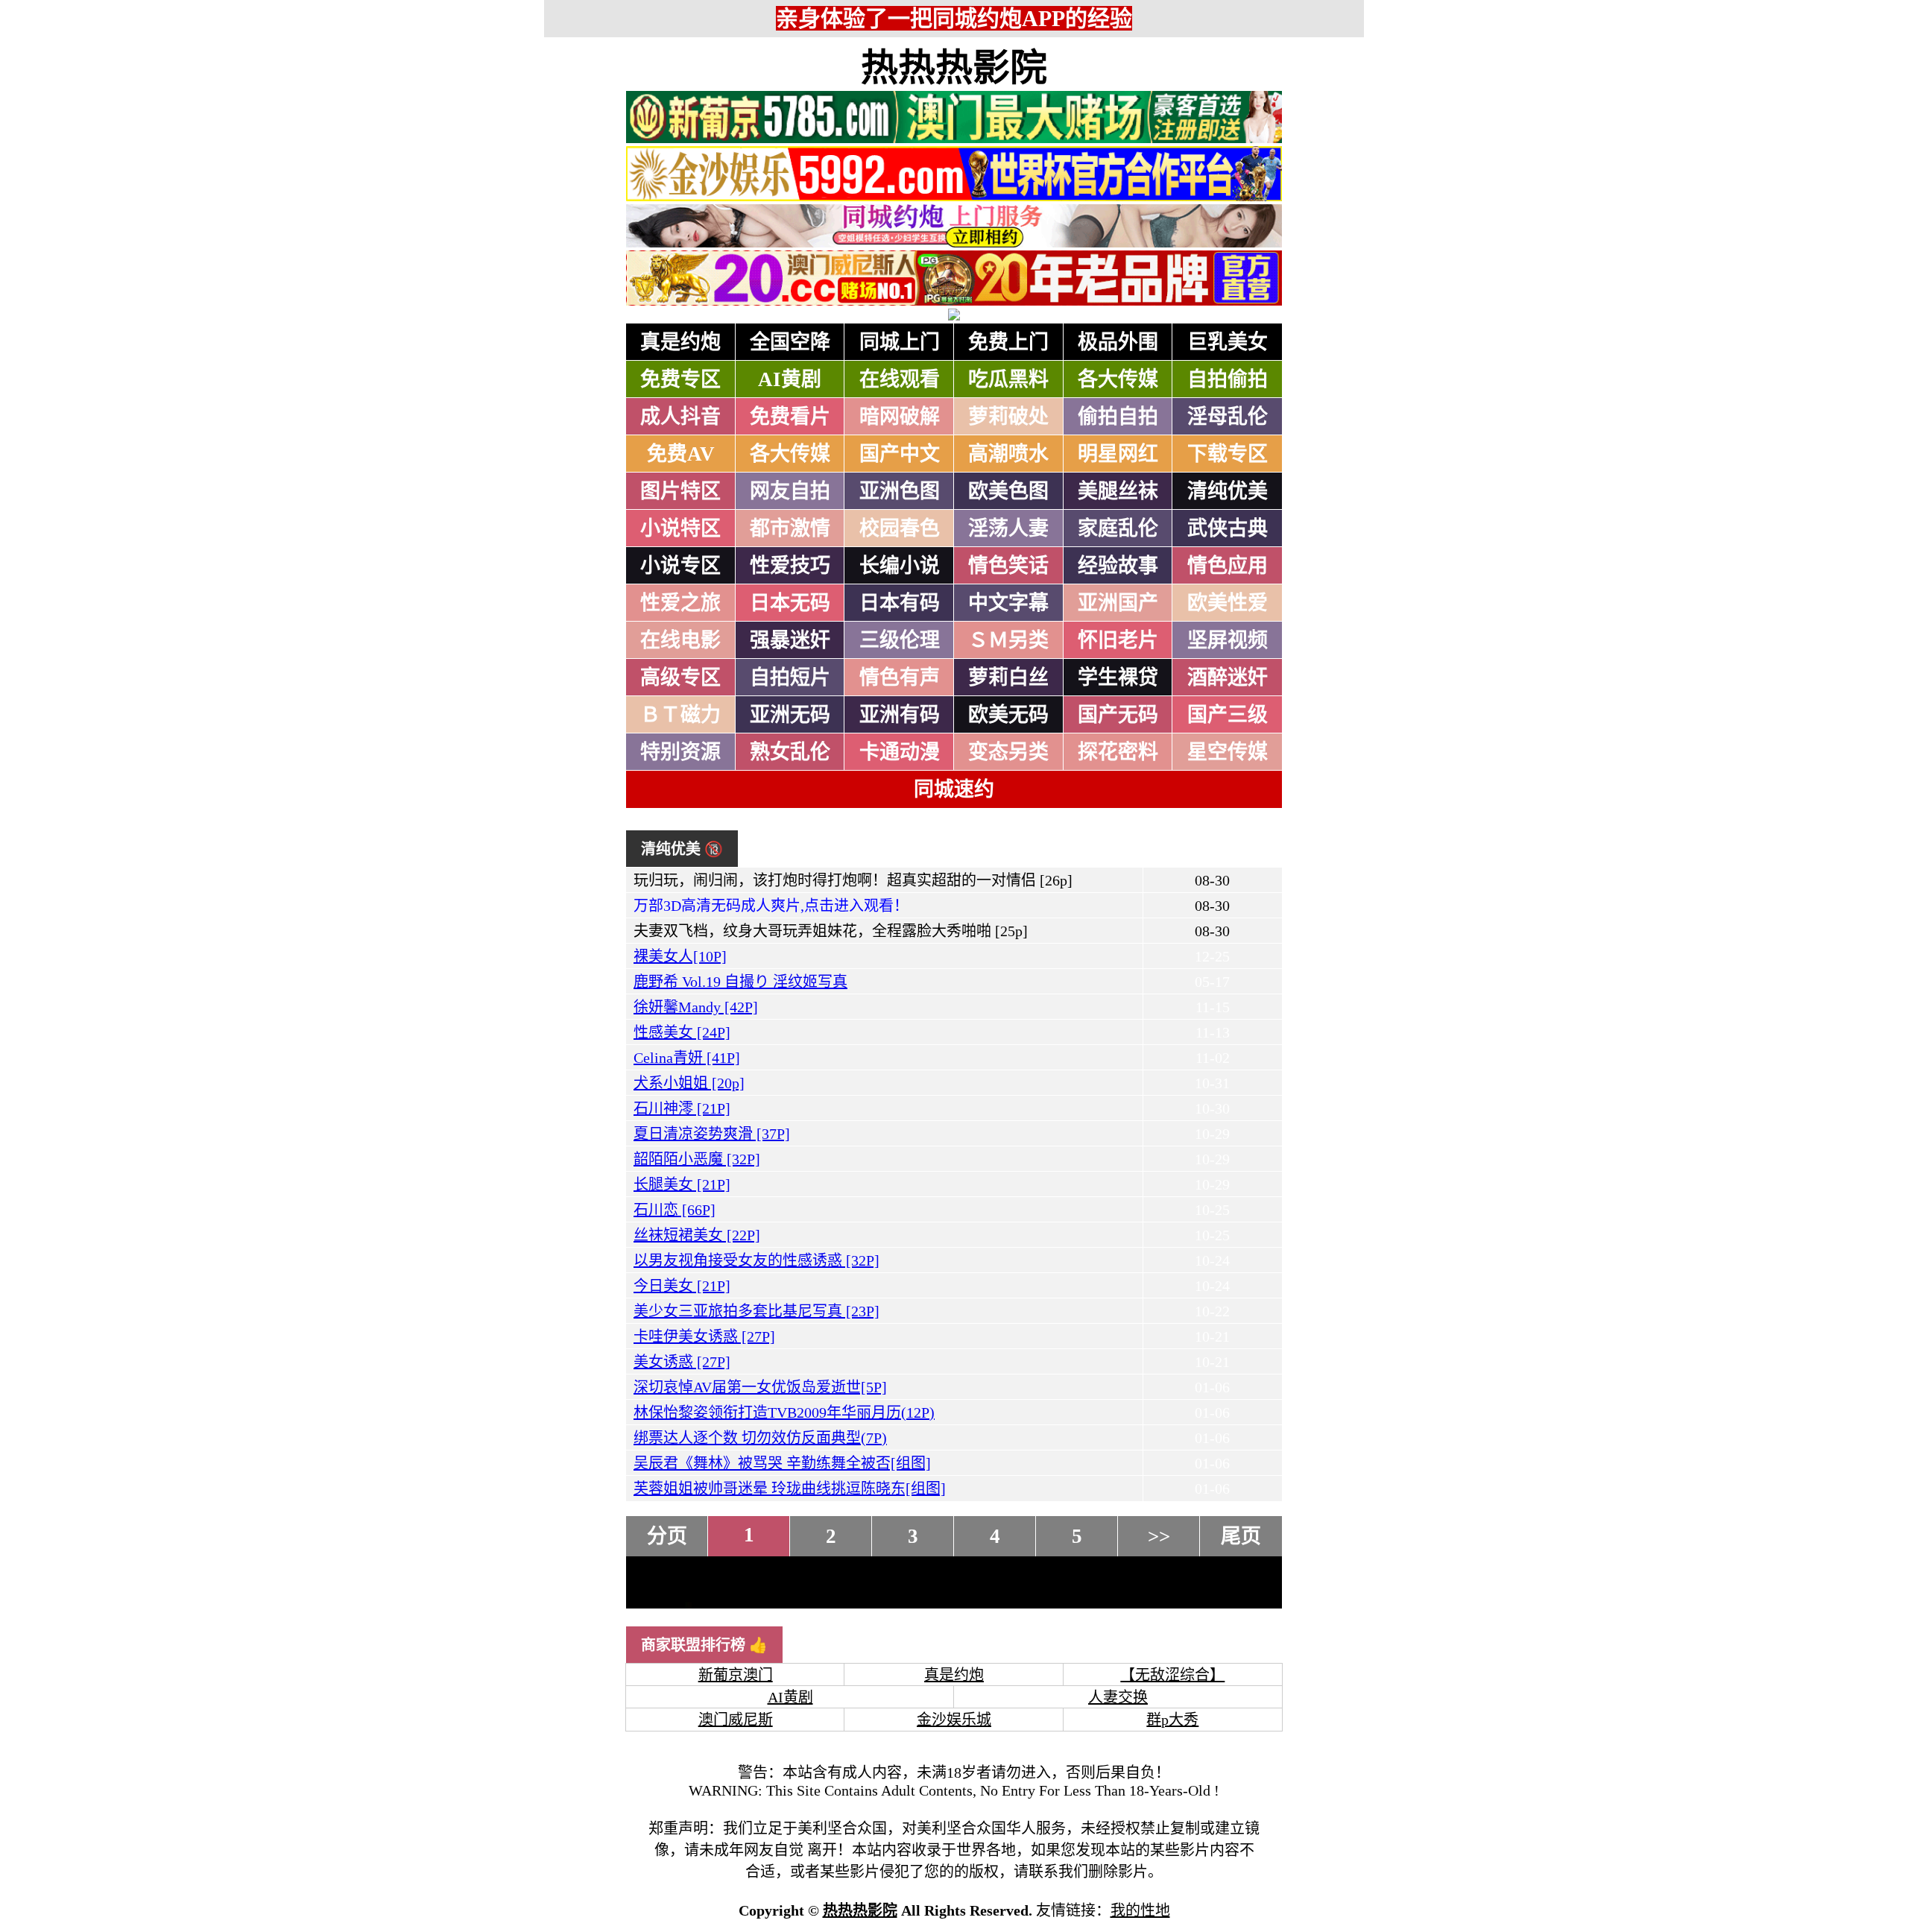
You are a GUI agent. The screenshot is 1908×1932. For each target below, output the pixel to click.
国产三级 (1228, 715)
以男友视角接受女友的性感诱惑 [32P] (756, 1260)
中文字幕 (1008, 603)
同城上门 (900, 342)
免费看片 (790, 417)
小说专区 (680, 566)
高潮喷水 (1008, 454)
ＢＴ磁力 (680, 715)
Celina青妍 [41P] (687, 1058)
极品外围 (1118, 342)
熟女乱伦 (790, 752)
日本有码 (900, 603)
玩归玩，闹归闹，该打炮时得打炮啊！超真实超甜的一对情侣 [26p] (853, 880)
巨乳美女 (1228, 342)
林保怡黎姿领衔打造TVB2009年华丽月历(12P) (784, 1412)
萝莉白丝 (1008, 678)
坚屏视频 (1228, 640)
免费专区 (680, 379)
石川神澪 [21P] (682, 1108)
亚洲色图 (900, 491)
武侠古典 (1228, 528)
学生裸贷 (1118, 678)
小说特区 (680, 528)
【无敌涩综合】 (1172, 1675)
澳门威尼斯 (736, 1720)
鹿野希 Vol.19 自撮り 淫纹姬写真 (740, 982)
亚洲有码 (900, 715)
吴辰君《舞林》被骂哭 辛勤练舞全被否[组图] (782, 1463)
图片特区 (680, 491)
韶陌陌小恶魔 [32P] (697, 1159)
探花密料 (1118, 752)
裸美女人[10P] (680, 956)
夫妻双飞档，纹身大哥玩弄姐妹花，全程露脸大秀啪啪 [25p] (831, 931)
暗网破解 (900, 417)
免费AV (681, 454)
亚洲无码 (790, 715)
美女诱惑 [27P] (682, 1362)
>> (1159, 1536)
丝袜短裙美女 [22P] (697, 1235)
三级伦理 (900, 640)
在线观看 (900, 379)
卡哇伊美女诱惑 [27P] (704, 1336)
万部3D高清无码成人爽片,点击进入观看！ (771, 906)
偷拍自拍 (1118, 417)
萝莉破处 (1008, 417)
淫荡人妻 (1008, 528)
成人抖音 (680, 417)
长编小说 (900, 566)
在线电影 (680, 640)
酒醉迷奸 (1228, 678)
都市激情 (790, 528)
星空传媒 (1228, 752)
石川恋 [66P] (675, 1210)
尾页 (1241, 1536)
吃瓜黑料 (1008, 379)
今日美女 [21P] (682, 1286)
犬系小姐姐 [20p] (689, 1083)
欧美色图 (1008, 491)
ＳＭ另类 (1008, 640)
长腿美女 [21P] (682, 1184)
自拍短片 (790, 678)
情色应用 (1228, 566)
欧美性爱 (1228, 603)
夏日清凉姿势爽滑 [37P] (712, 1134)
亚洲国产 (1118, 603)
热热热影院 (954, 68)
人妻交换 (1118, 1697)
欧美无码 (1008, 715)
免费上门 (1008, 342)
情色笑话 (1008, 566)
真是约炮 (680, 342)
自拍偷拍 (1228, 379)
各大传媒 (1118, 379)
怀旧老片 (1118, 640)
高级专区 (680, 678)
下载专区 (1228, 454)
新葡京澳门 (736, 1675)
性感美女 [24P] (682, 1032)
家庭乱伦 (1118, 528)
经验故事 (1118, 566)
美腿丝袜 (1118, 491)
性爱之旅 (680, 603)
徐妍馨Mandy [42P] (696, 1007)
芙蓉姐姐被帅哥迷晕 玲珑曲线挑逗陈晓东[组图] (790, 1489)
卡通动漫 (900, 752)
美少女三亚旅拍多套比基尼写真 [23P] (756, 1311)
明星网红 (1118, 454)
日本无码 (790, 603)
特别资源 (680, 752)
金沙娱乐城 (954, 1720)
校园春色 (900, 528)
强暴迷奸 (790, 640)
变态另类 (1008, 752)
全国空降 (790, 342)
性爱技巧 (790, 566)
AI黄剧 (790, 379)
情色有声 (900, 678)
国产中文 (900, 454)
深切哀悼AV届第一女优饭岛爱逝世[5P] (760, 1387)
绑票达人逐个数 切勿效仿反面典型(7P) (760, 1438)
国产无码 (1118, 715)
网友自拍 (790, 491)
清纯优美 (1228, 491)
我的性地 (1140, 1910)
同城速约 (954, 789)
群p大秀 (1172, 1720)
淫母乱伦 (1228, 417)
